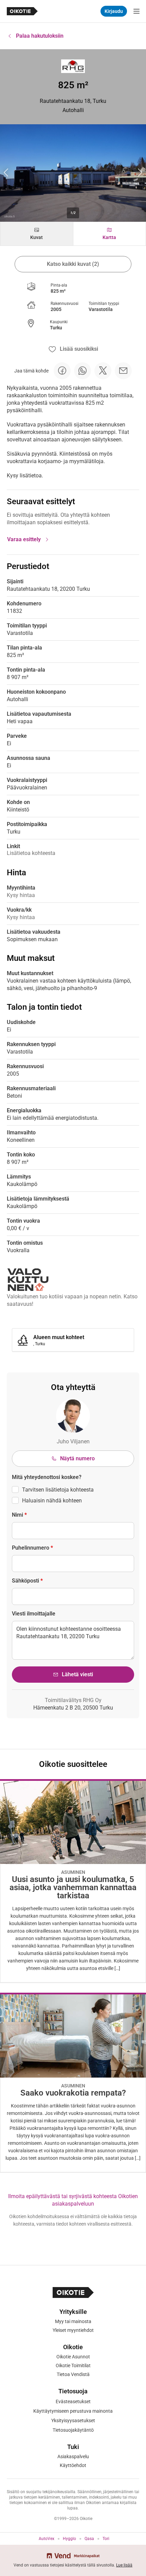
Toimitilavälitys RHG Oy (73, 1700)
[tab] (37, 234)
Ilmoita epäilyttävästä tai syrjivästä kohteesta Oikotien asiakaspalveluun (73, 2200)
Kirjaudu (114, 11)
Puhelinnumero (32, 1548)
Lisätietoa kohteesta (31, 853)
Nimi (19, 1515)
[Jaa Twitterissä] (103, 371)
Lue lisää (124, 2565)
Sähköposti (27, 1581)
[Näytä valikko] (136, 11)
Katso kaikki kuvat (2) (73, 264)
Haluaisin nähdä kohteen (52, 1501)
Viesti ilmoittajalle (34, 1614)
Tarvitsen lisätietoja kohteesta (58, 1490)
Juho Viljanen (73, 1441)
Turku (56, 328)
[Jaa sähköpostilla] (123, 371)
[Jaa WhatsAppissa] (83, 371)
